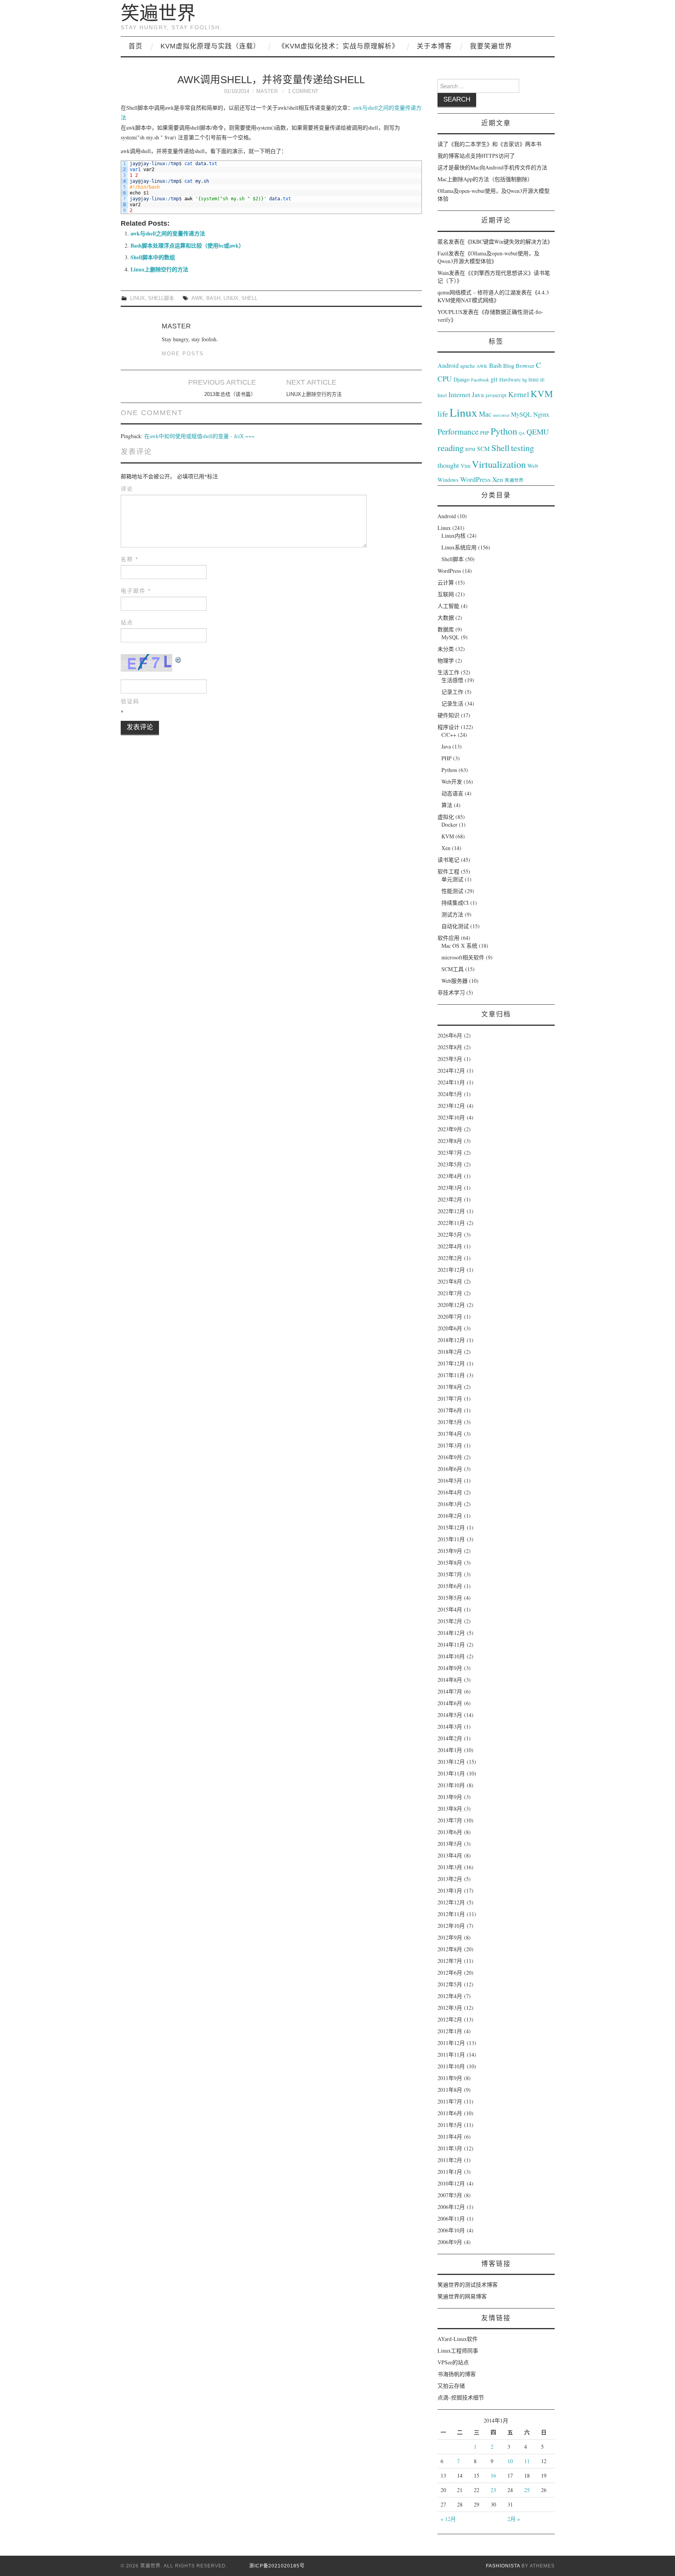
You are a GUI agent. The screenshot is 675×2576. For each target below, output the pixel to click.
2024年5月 (450, 1094)
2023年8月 (450, 1141)
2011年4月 (450, 2137)
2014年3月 (450, 1727)
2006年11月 (451, 2219)
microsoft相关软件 (463, 957)
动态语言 (452, 793)
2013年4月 (450, 1855)
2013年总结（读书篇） (230, 394)
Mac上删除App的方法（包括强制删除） (485, 179)
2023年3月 (450, 1188)
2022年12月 (451, 1211)
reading (451, 447)
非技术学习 (451, 992)
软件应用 (448, 938)
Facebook (480, 380)
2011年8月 (450, 2090)
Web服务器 (454, 981)
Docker (449, 824)
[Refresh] (179, 659)
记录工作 (452, 692)
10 (510, 2461)
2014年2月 (450, 1738)
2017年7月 (450, 1399)
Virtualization (499, 464)
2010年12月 (451, 2183)
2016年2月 (450, 1516)
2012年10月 (451, 1926)
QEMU (538, 432)
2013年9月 (450, 1797)
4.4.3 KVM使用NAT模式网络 (493, 296)
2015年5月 (450, 1598)
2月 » (514, 2519)
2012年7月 (450, 1961)
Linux (137, 298)
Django (462, 379)
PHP (485, 433)
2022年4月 (450, 1246)
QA (522, 433)
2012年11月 (451, 1914)
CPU (445, 379)
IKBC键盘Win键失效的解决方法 (509, 242)
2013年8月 (450, 1809)
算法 (447, 805)
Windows (448, 480)
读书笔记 (448, 860)
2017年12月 (451, 1363)
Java (478, 395)
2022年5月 (450, 1235)
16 (493, 2475)
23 (493, 2490)
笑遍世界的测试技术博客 (468, 2285)
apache (468, 366)
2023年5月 (450, 1164)
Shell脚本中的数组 (153, 257)
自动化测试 (455, 926)
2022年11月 (451, 1223)
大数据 (446, 618)
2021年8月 (450, 1281)
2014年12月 (451, 1633)
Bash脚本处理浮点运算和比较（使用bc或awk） (187, 245)
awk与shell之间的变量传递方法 (168, 233)
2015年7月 (450, 1574)
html (534, 380)
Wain (443, 273)
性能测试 (452, 891)
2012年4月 (450, 1996)
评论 (127, 489)
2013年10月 (451, 1785)
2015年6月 (450, 1586)
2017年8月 (450, 1387)
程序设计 (448, 727)
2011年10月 (451, 2066)
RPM (470, 449)
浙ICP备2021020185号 (277, 2566)
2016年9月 (450, 1457)
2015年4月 (450, 1609)
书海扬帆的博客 (457, 2374)
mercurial (501, 415)
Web (533, 465)
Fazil (443, 253)
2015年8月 (450, 1563)
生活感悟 (452, 680)
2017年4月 (450, 1434)
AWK (197, 298)
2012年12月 (451, 1902)
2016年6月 (450, 1469)
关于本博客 (434, 46)
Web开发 (452, 782)
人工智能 (448, 606)
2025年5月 (450, 1059)
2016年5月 (450, 1481)
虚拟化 (446, 817)
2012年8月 (450, 1949)
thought (448, 465)
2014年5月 (450, 1715)
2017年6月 (450, 1410)
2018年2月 (450, 1352)
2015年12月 (451, 1527)
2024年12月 (451, 1071)
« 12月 (448, 2519)
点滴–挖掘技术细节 (461, 2397)
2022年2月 (450, 1258)
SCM (483, 449)
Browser (525, 366)
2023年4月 (450, 1176)
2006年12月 (451, 2207)
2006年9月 (450, 2242)
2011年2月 (450, 2160)
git (494, 379)
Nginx (541, 414)
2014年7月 (450, 1691)
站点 (127, 622)
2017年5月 (450, 1422)
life (443, 414)
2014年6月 (450, 1703)
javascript (496, 395)
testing (522, 447)
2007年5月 (450, 2195)
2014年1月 (450, 1750)
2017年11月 (451, 1375)
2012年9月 (450, 1937)
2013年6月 (450, 1832)
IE (542, 380)
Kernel (519, 394)
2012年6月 (450, 1973)
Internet (459, 394)
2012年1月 (450, 2031)
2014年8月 (450, 1680)
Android (448, 365)
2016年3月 (450, 1504)
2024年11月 (451, 1082)
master (267, 91)
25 (527, 2490)
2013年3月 (450, 1867)
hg (525, 380)
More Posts (183, 354)
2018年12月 (451, 1340)
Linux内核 (454, 536)
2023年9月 (450, 1129)
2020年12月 (451, 1305)
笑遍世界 (158, 13)
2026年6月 (450, 1035)
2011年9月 (450, 2078)
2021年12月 (451, 1270)
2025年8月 (450, 1047)
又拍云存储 (451, 2386)
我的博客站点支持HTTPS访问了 (476, 156)
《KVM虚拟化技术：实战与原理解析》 (338, 46)
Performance (458, 431)
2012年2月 (450, 2019)
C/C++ (449, 735)
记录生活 (452, 703)
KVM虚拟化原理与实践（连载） (210, 46)
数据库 (446, 629)
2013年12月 (451, 1762)
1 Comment (303, 91)
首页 (136, 46)
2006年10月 (451, 2230)
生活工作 (448, 672)
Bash (213, 298)
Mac (485, 414)
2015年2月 (450, 1621)
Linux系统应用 (459, 547)
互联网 (446, 594)
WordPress (475, 479)
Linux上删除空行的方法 (159, 269)
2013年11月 (451, 1773)
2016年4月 (450, 1492)
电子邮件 (136, 591)
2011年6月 (450, 2113)
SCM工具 (453, 969)
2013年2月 (450, 1879)
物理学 (446, 660)
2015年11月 (451, 1539)
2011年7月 (450, 2101)
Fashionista (503, 2566)
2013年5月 (450, 1844)
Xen (498, 479)
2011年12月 (451, 2043)
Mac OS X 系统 (459, 946)
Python (504, 431)
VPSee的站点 (453, 2362)
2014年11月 (451, 1645)
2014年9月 (450, 1668)
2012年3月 (450, 2008)
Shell (249, 298)
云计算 (446, 582)
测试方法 (452, 914)
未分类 (446, 649)
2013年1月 (450, 1891)
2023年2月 (450, 1199)
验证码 (130, 701)
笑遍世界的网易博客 (462, 2296)
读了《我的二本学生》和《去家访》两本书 (489, 144)
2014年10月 (451, 1656)
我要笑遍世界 (491, 46)
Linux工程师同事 (458, 2350)
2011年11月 (451, 2055)
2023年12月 (451, 1106)
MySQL (521, 414)
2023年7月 (450, 1153)
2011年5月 (450, 2125)
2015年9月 (450, 1551)
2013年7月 (450, 1820)
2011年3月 (450, 2148)
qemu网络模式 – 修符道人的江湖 (477, 292)
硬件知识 (448, 715)
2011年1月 (450, 2172)
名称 (129, 559)
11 (527, 2461)
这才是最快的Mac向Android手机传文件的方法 (492, 167)
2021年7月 (450, 1293)
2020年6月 (450, 1328)
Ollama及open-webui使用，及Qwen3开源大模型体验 (488, 257)
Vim (465, 466)
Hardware (510, 380)
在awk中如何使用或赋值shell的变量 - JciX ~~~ (199, 436)
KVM (542, 393)
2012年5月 (450, 1984)
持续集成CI (455, 903)
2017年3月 (450, 1445)
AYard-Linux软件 (458, 2339)
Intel (442, 395)
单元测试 (452, 879)
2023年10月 (451, 1117)
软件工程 (448, 871)
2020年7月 (450, 1317)
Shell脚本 (161, 298)
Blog (509, 365)
